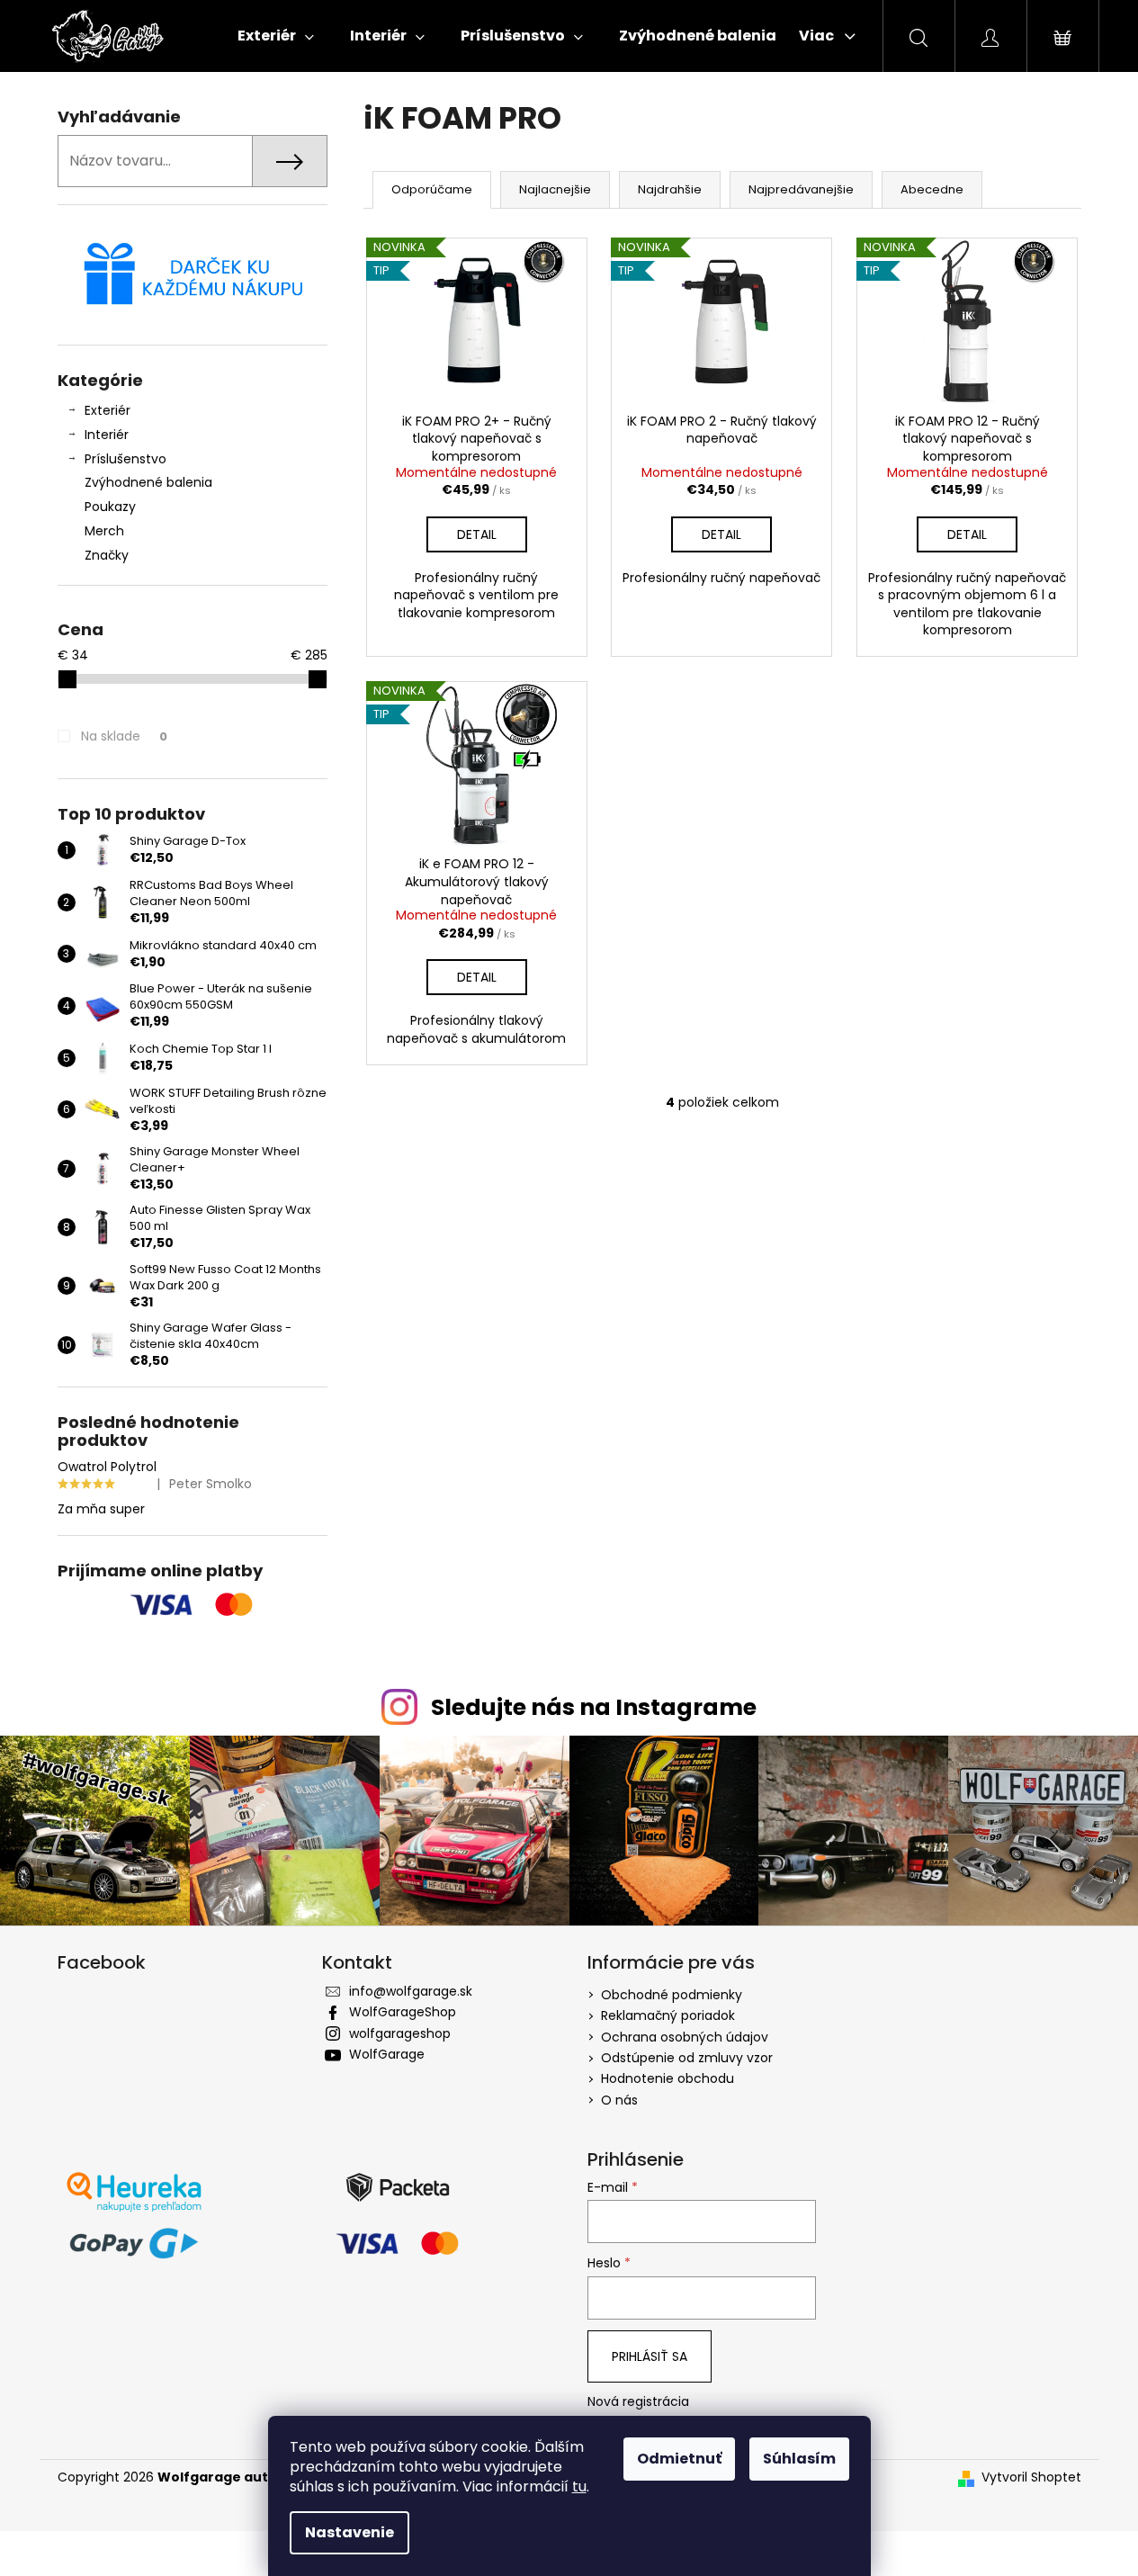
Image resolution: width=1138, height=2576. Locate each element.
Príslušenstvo (125, 459)
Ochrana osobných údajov (685, 2037)
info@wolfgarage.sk (411, 1991)
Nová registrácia (638, 2402)
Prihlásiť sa (650, 2356)
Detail (477, 534)
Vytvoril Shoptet (1031, 2477)
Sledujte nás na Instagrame (594, 1707)
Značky (107, 555)
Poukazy (110, 507)
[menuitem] (276, 36)
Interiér (107, 435)
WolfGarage (387, 2054)
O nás (619, 2100)
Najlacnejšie (555, 189)
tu (579, 2486)
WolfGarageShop (403, 2012)
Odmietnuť (679, 2459)
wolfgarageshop (400, 2033)
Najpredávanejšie (801, 189)
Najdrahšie (670, 189)
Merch (104, 531)
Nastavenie (349, 2532)
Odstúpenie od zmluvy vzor (687, 2058)
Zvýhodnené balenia (148, 482)
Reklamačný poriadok (668, 2015)
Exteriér (108, 410)
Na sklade (124, 736)
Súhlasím (799, 2459)
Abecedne (932, 189)
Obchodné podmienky (672, 1995)
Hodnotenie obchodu (668, 2078)
